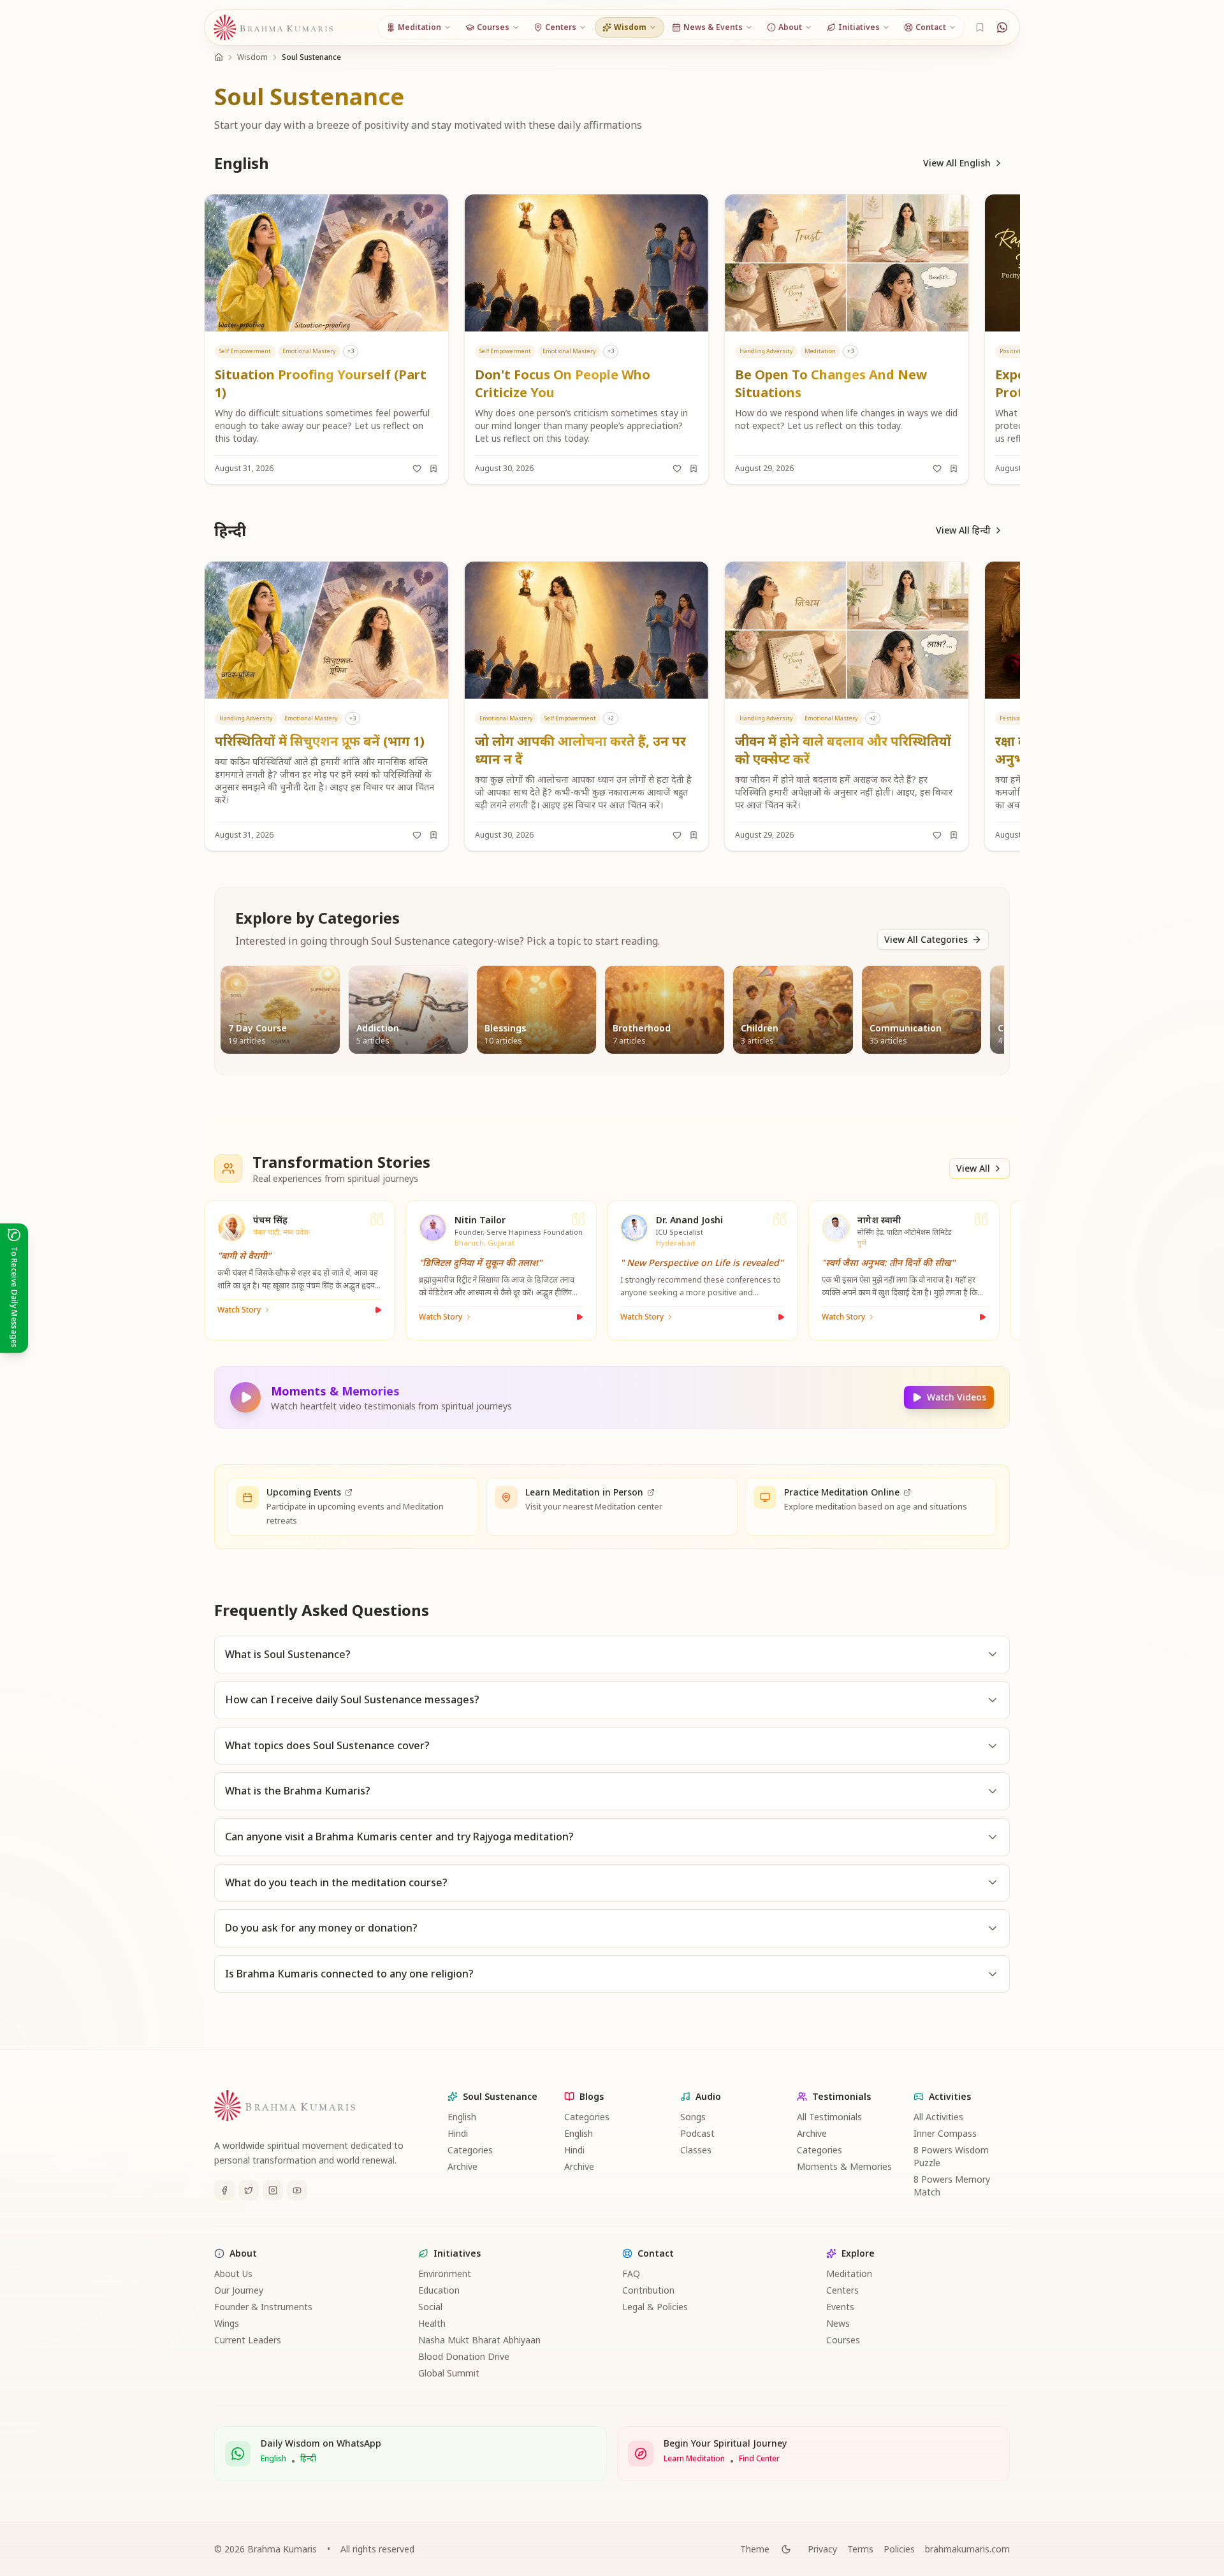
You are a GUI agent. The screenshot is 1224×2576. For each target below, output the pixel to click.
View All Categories (926, 939)
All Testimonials (829, 2117)
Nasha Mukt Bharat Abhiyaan (479, 2340)
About (243, 2253)
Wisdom (252, 57)
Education (439, 2290)
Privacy (822, 2549)
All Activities (938, 2117)
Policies (899, 2549)
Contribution (648, 2290)
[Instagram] (273, 2190)
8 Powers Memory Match (952, 2186)
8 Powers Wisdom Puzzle (951, 2156)
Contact (656, 2253)
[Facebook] (224, 2190)
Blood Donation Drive (464, 2356)
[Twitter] (249, 2190)
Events (840, 2307)
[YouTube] (297, 2190)
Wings (227, 2323)
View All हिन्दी (963, 530)
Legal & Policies (655, 2307)
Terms (860, 2549)
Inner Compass (945, 2133)
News (838, 2323)
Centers (842, 2290)
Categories (470, 2150)
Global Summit (449, 2373)
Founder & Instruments (263, 2307)
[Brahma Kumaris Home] (273, 28)
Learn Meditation (694, 2459)
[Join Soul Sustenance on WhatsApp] (1002, 27)
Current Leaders (248, 2340)
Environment (445, 2274)
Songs (693, 2117)
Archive (463, 2166)
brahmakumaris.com (967, 2549)
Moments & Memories (844, 2166)
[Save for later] (433, 469)
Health (432, 2323)
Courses (843, 2340)
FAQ (631, 2274)
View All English (957, 163)
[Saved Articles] (980, 27)
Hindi (458, 2133)
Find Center (759, 2459)
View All (973, 1168)
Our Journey (239, 2290)
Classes (696, 2150)
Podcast (697, 2133)
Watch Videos (957, 1397)
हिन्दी (308, 2459)
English (462, 2117)
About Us (233, 2274)
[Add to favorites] (417, 469)
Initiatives (457, 2253)
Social (430, 2307)
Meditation (849, 2274)
